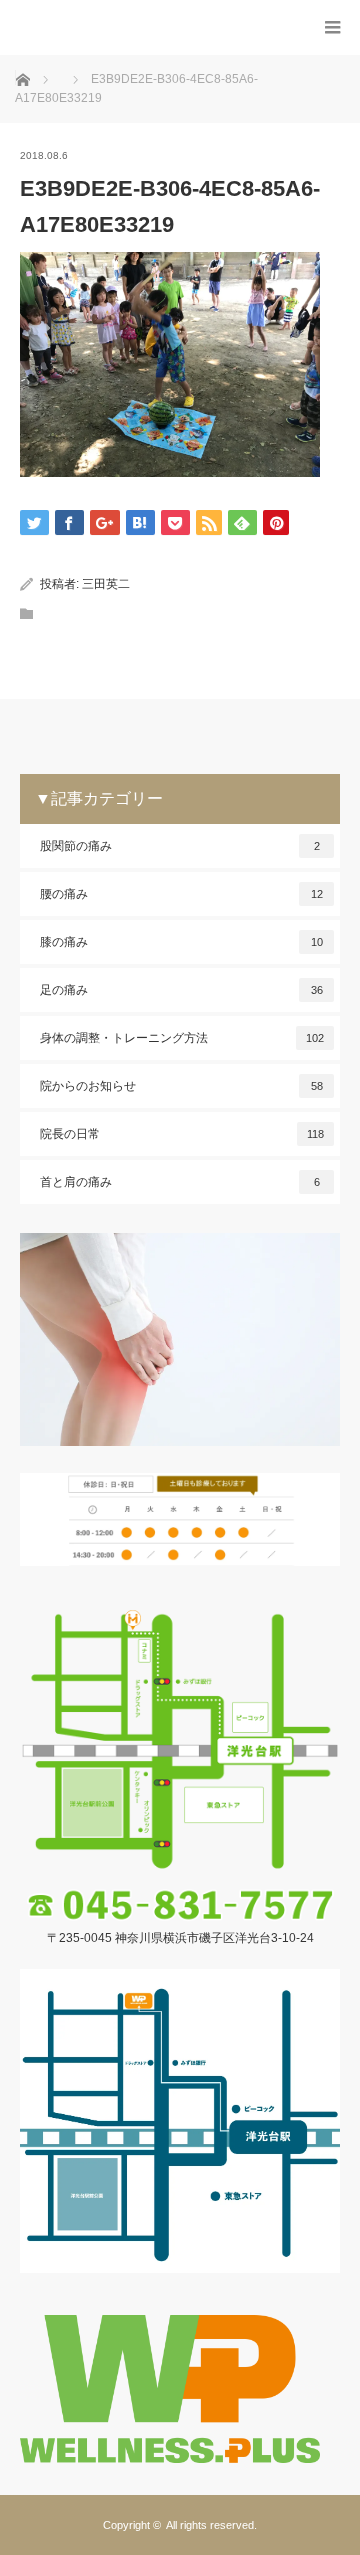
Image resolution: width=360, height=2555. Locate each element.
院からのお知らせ (181, 1086)
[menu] (332, 27)
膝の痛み (181, 942)
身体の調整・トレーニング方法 (182, 1038)
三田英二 (106, 584)
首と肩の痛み (180, 1182)
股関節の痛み (180, 846)
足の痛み (181, 990)
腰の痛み (181, 894)
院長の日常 (182, 1134)
